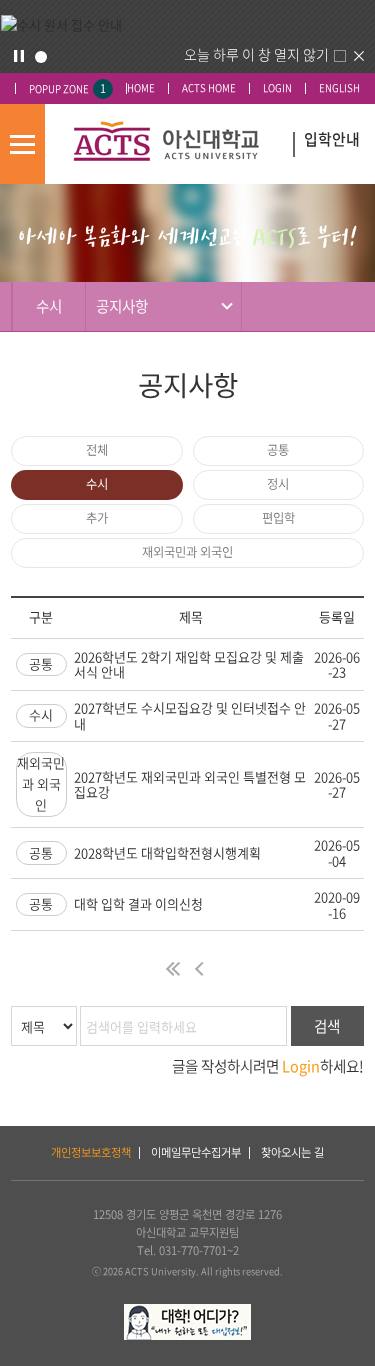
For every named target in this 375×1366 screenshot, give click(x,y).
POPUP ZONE (67, 88)
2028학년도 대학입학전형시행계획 (167, 852)
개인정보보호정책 (91, 1152)
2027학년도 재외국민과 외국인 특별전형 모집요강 (190, 784)
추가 (97, 518)
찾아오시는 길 (292, 1152)
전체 (97, 450)
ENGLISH (339, 88)
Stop (19, 56)
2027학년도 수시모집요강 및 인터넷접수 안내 (190, 715)
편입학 (278, 518)
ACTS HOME (209, 88)
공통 (278, 450)
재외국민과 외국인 (187, 552)
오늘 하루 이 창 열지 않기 (256, 54)
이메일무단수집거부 (196, 1152)
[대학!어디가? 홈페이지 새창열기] (187, 1312)
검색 (327, 1026)
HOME (141, 88)
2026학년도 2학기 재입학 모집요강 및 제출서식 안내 (189, 664)
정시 (278, 484)
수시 (97, 484)
